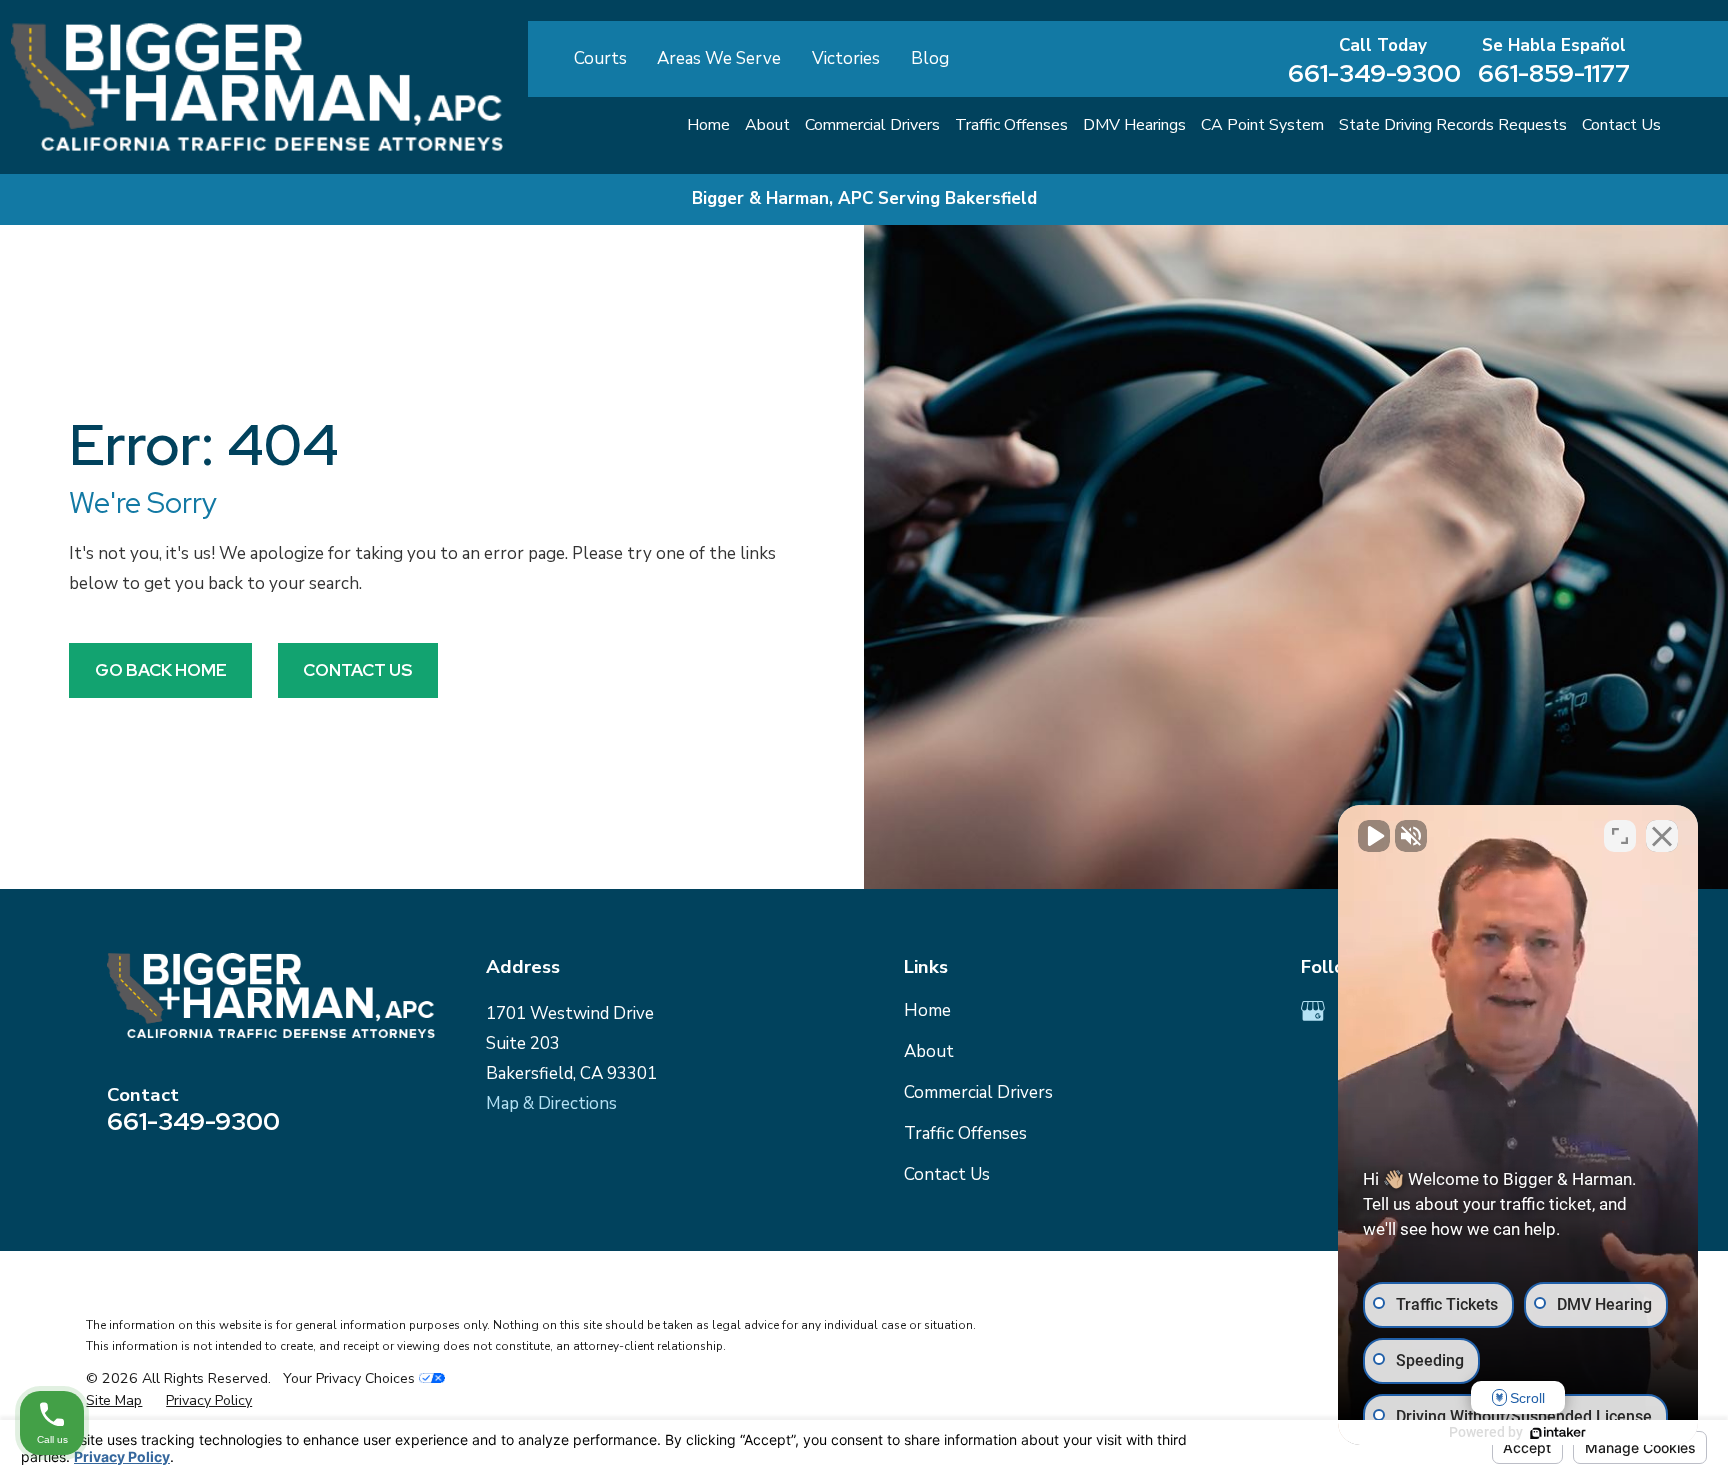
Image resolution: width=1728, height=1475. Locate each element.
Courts (600, 58)
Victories (846, 58)
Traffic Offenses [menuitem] (1011, 125)
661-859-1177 (1554, 74)
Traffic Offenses (965, 1133)
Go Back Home (161, 670)
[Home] (257, 87)
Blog (930, 58)
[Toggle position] (1620, 836)
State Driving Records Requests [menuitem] (1453, 125)
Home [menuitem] (708, 125)
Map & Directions (551, 1103)
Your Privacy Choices (351, 1378)
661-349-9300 (1374, 74)
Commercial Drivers (978, 1092)
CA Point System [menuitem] (1262, 125)
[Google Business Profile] (1313, 1011)
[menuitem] (114, 1401)
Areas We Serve (719, 58)
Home (927, 1010)
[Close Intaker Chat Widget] (1662, 836)
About (929, 1051)
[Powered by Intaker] (1558, 1433)
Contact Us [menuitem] (1621, 125)
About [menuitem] (767, 125)
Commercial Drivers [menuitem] (872, 125)
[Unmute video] (1374, 836)
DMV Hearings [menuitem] (1134, 125)
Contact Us (357, 670)
